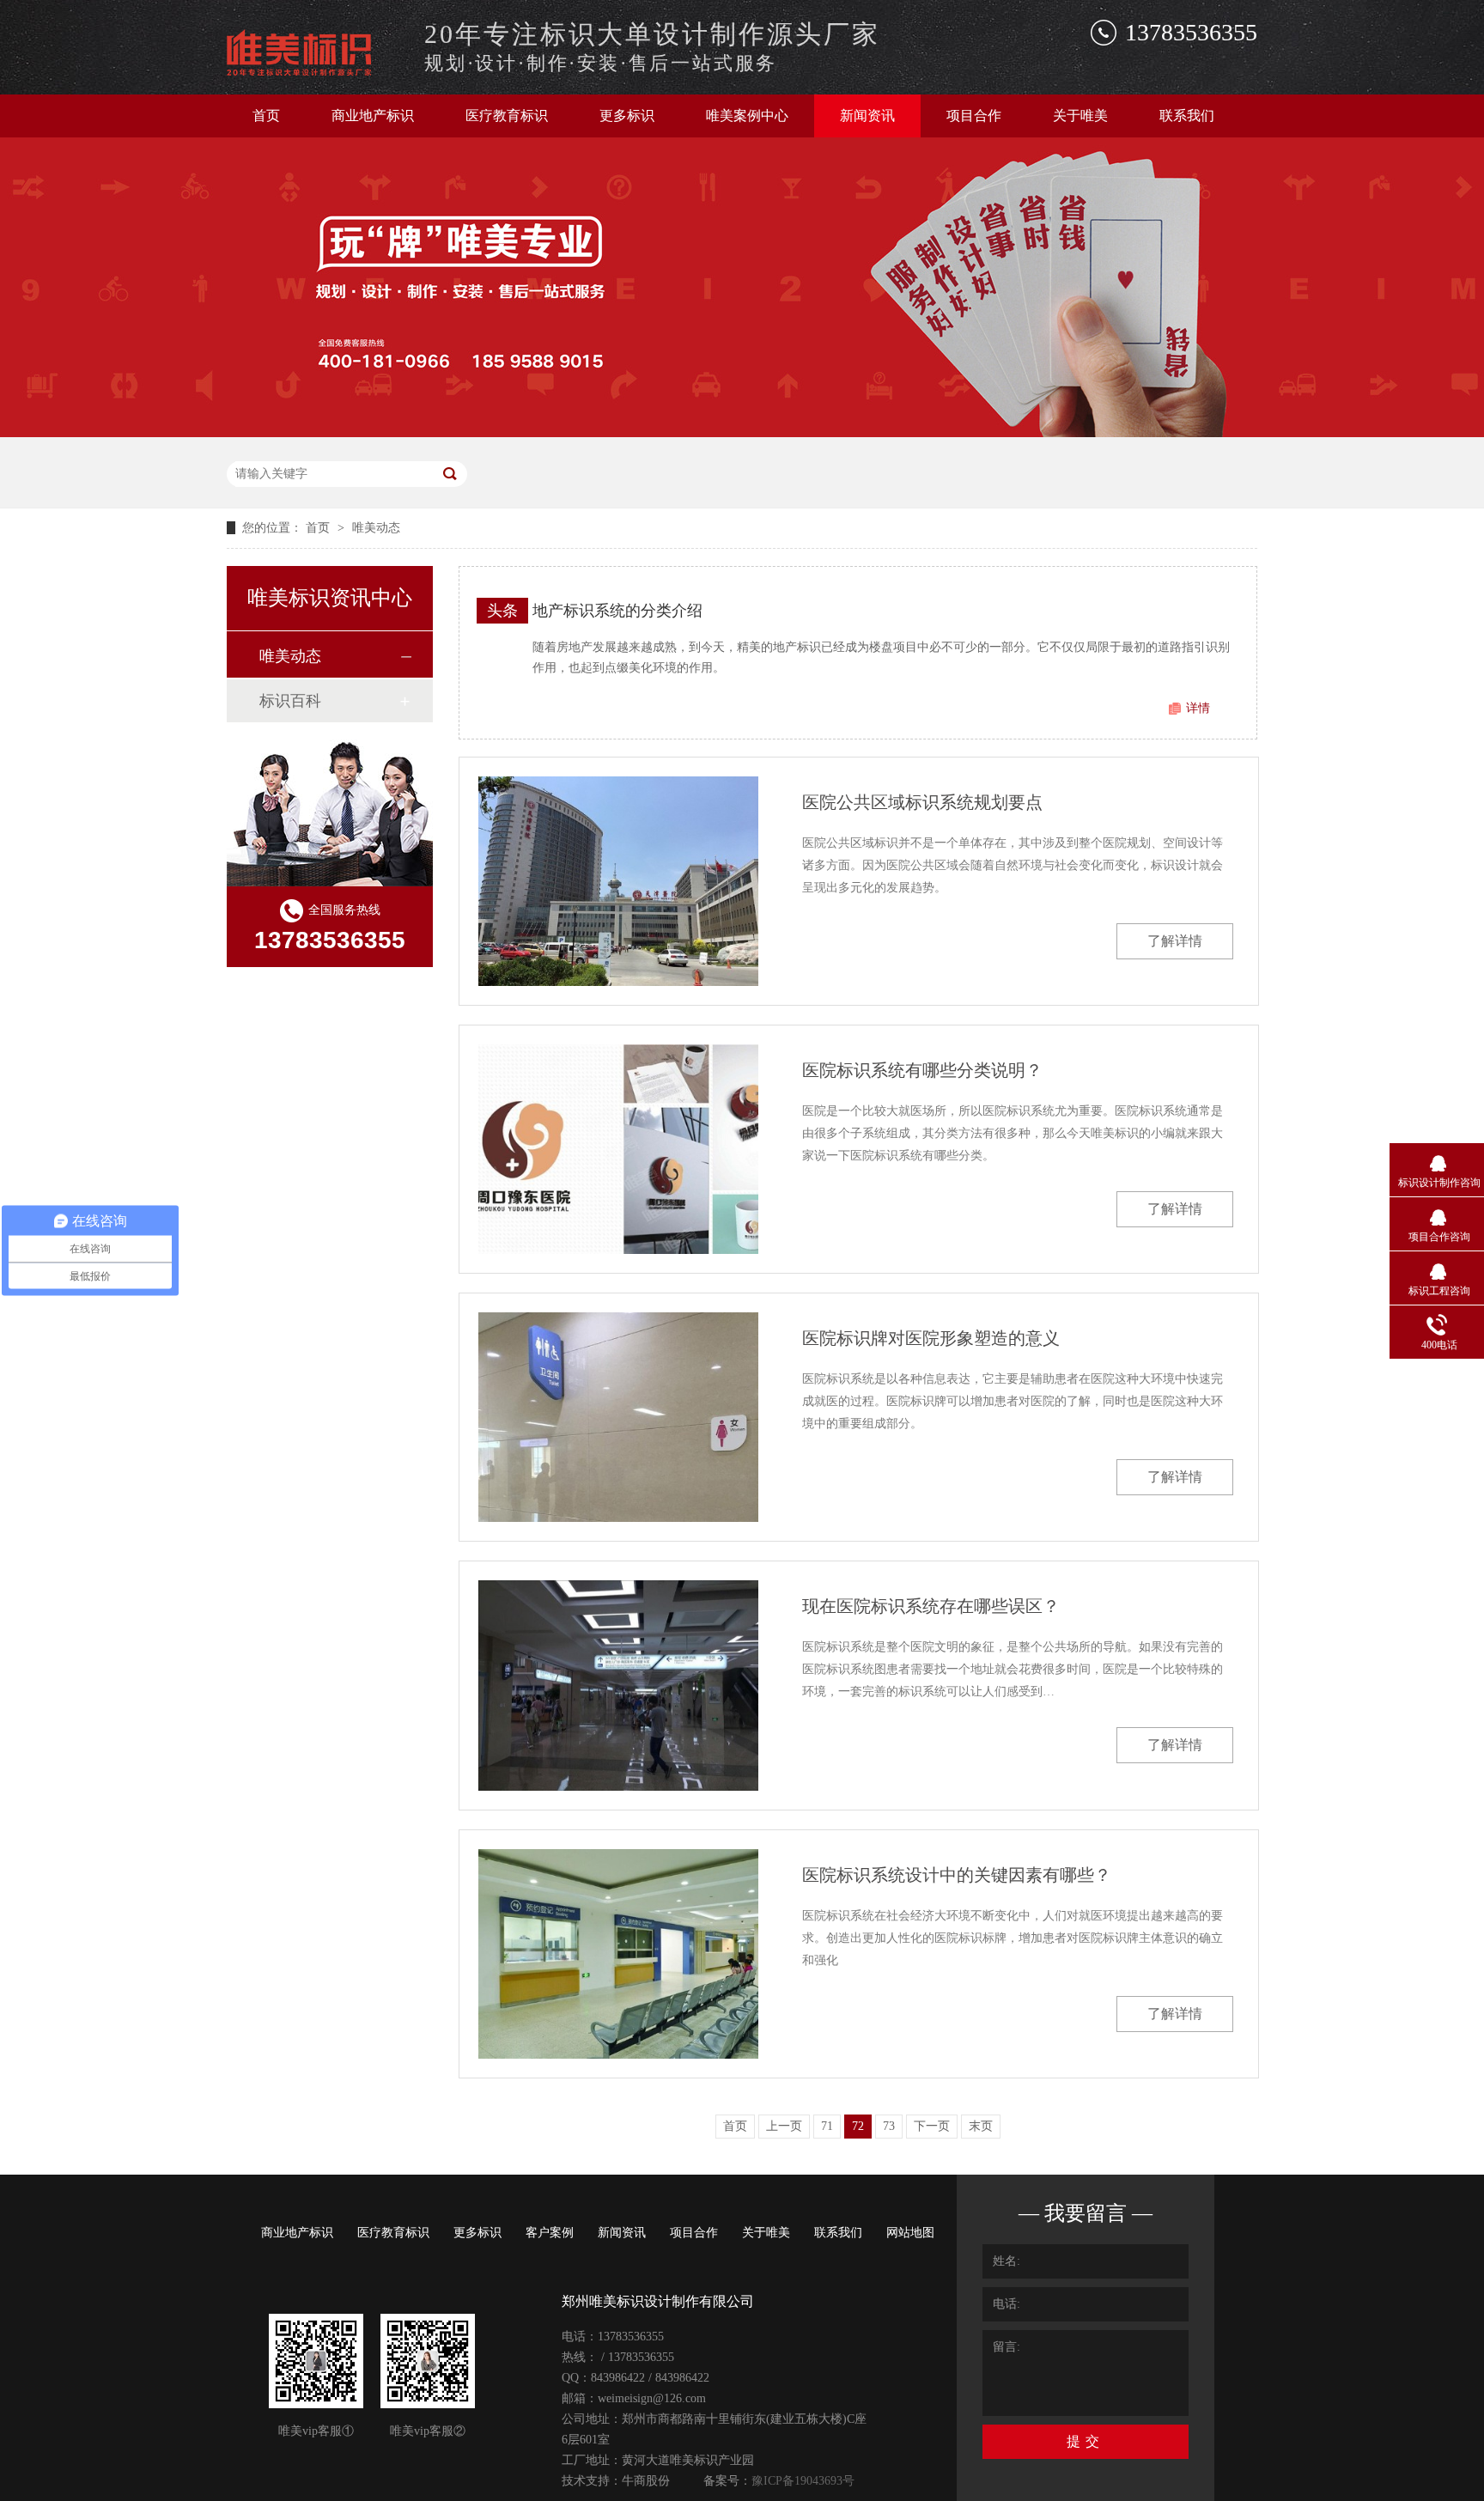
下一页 (932, 2126)
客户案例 (550, 2233)
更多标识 (627, 116)
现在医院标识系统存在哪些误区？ (931, 1606)
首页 (266, 116)
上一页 (784, 2126)
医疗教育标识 (507, 116)
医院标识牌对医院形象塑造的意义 (931, 1338)
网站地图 (910, 2233)
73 (889, 2126)
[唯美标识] (316, 71)
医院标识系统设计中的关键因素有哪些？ (957, 1875)
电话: (1007, 2304)
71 (827, 2126)
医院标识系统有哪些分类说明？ (922, 1070)
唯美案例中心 (747, 116)
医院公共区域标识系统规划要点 (922, 802)
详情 (1198, 708)
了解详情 (1175, 941)
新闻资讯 (867, 116)
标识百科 (290, 701)
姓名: (1007, 2261)
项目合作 (974, 116)
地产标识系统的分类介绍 (617, 611)
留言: (1007, 2347)
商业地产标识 (373, 116)
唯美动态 (376, 528)
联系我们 (1187, 116)
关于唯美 (1080, 116)
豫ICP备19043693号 (803, 2481)
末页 (981, 2126)
